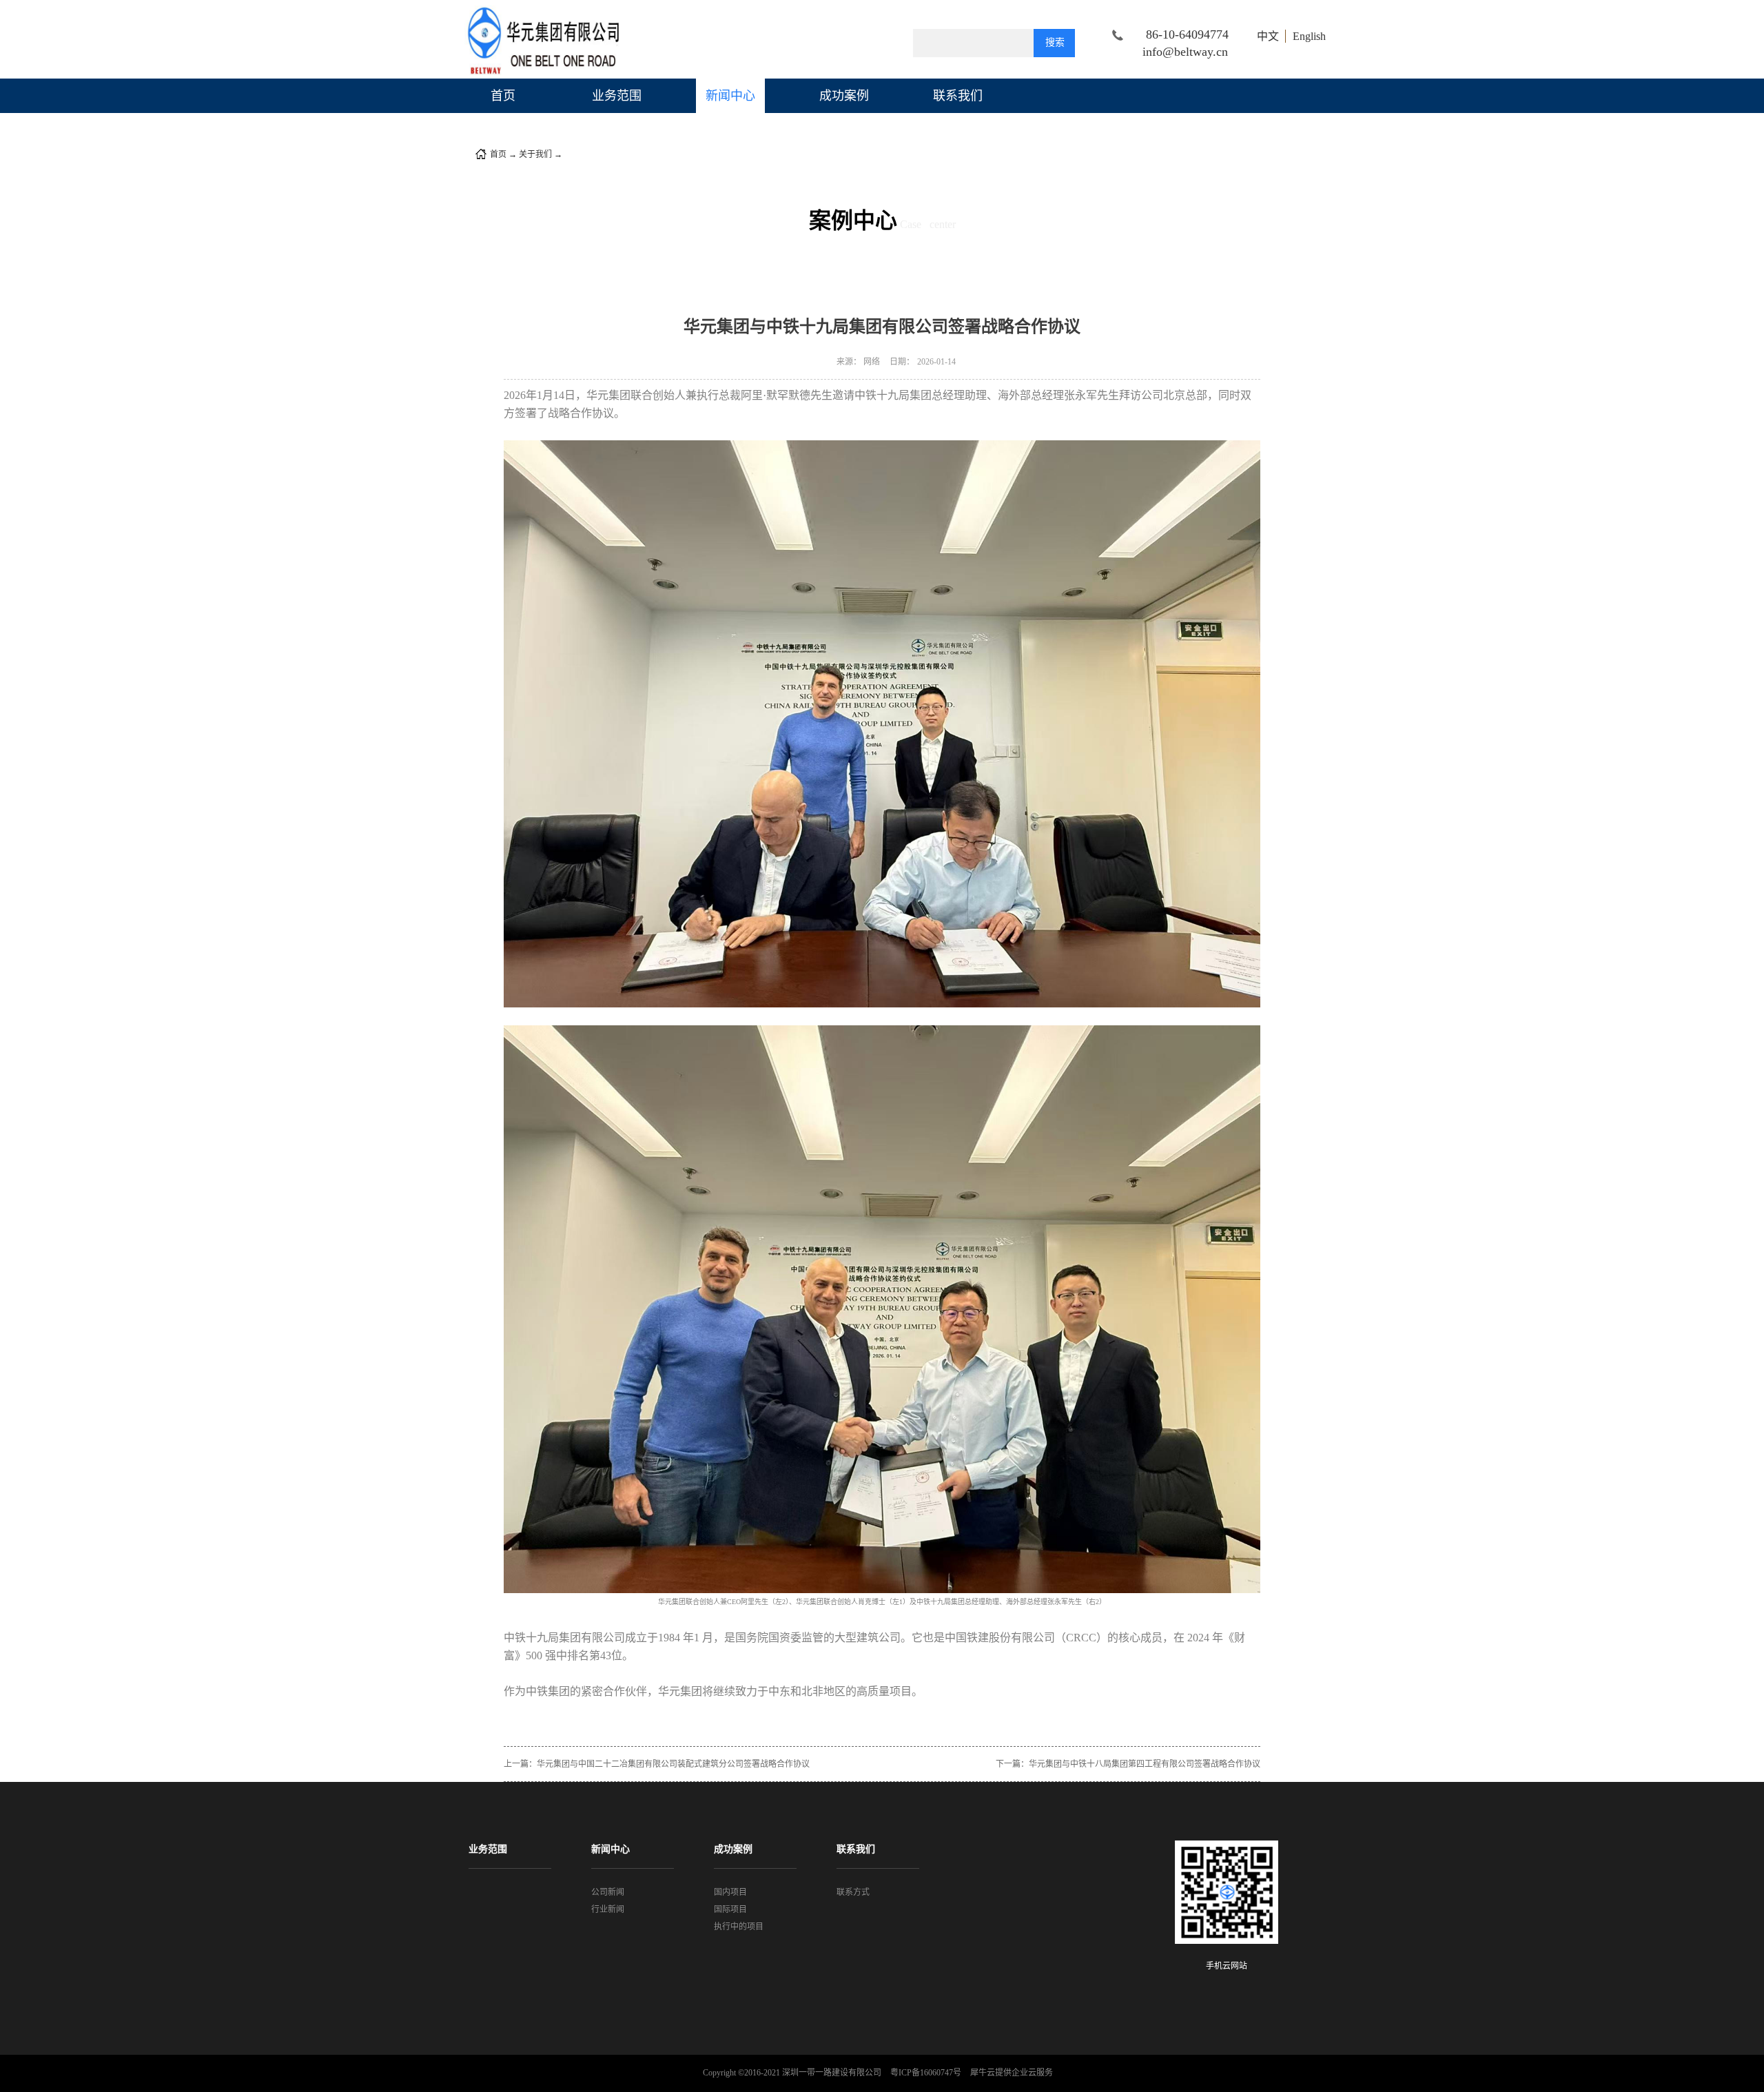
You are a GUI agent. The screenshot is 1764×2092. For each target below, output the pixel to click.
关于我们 (535, 154)
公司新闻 (581, 154)
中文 (1268, 36)
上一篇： (657, 1764)
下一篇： (1128, 1764)
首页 (503, 96)
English (1309, 36)
